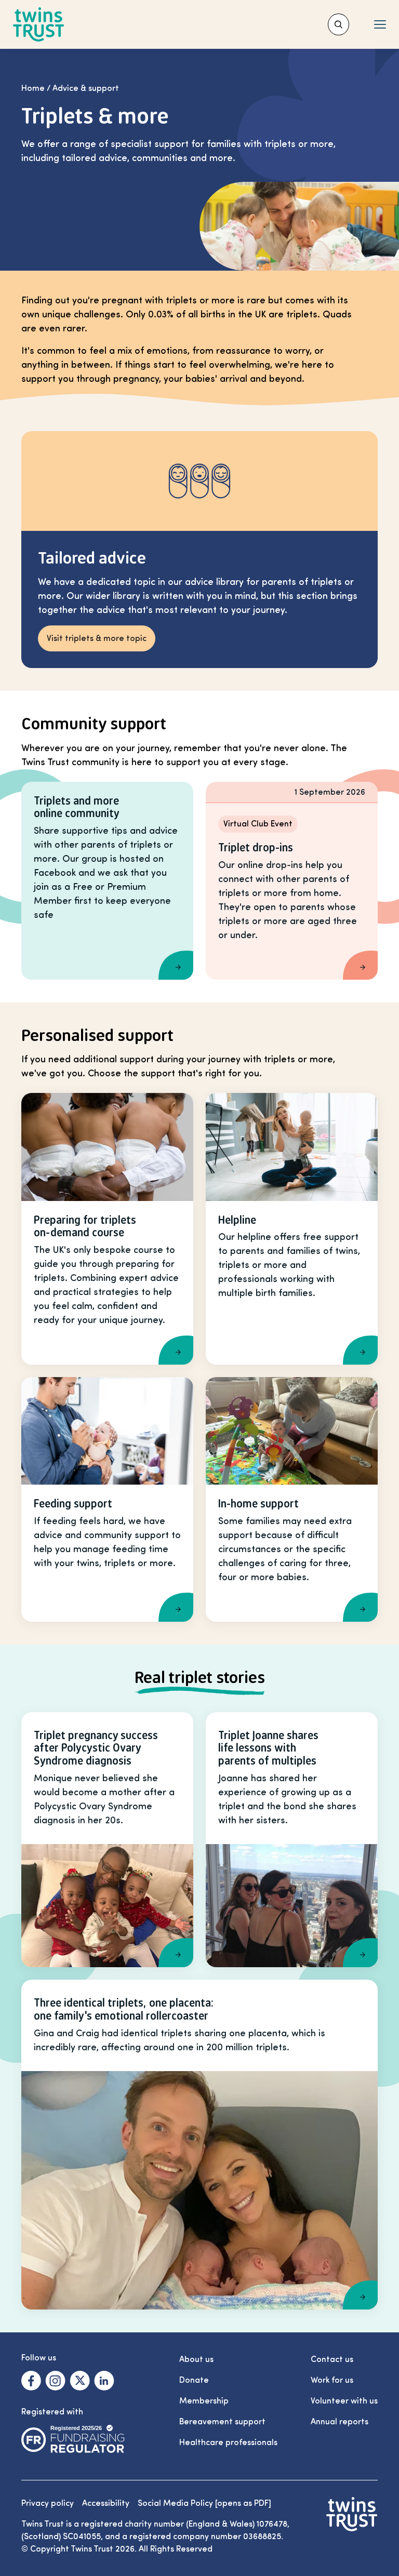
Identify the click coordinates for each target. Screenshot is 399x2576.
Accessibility (106, 2503)
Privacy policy (48, 2503)
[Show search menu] (338, 24)
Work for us (332, 2380)
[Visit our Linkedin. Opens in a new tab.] (104, 2381)
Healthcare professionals (228, 2442)
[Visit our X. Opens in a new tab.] (80, 2381)
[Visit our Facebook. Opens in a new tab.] (31, 2381)
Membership (204, 2401)
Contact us (332, 2359)
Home (33, 88)
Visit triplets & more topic (97, 638)
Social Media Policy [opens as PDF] (204, 2503)
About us (196, 2359)
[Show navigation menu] (380, 24)
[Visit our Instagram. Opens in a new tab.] (55, 2381)
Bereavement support (222, 2422)
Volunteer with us (344, 2401)
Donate (194, 2380)
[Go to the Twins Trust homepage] (39, 25)
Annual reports (340, 2422)
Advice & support (86, 88)
